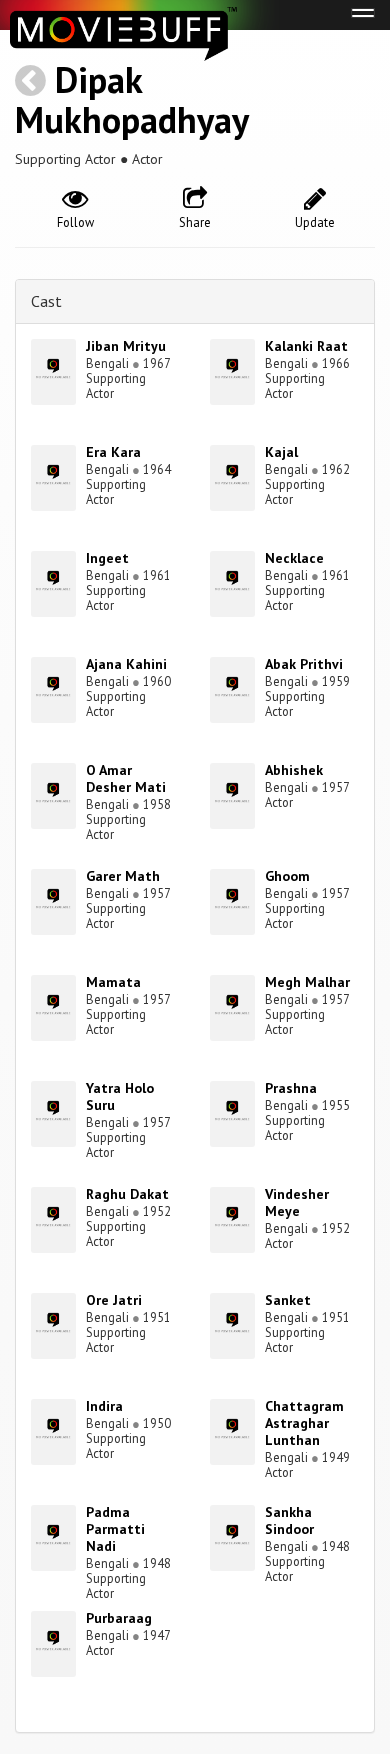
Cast (46, 301)
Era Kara (113, 452)
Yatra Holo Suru (120, 1096)
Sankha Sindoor (289, 1520)
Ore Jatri (114, 1300)
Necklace (294, 558)
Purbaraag (119, 1618)
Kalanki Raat (306, 346)
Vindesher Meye (297, 1202)
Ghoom (287, 876)
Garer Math (123, 876)
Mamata (113, 982)
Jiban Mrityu (126, 346)
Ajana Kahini (126, 664)
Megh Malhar (307, 982)
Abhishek (294, 770)
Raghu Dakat (127, 1194)
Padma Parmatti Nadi (115, 1529)
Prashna (291, 1088)
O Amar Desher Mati (126, 778)
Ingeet (107, 558)
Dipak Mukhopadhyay (132, 99)
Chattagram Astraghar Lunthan (304, 1423)
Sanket (288, 1300)
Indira (104, 1406)
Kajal (281, 452)
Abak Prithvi (304, 664)
